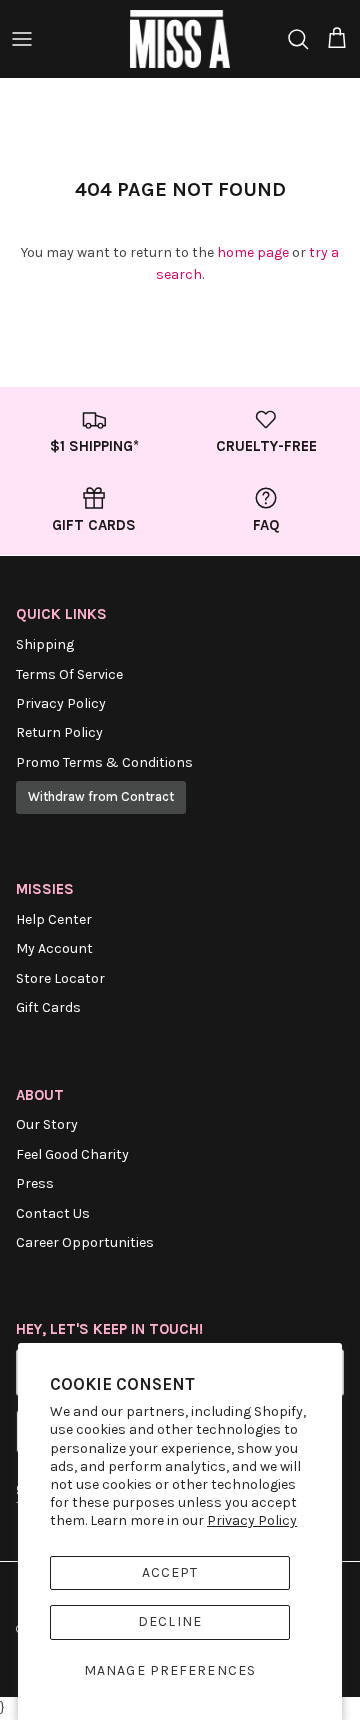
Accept (170, 1572)
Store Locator (60, 978)
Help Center (54, 919)
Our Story (47, 1124)
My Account (54, 948)
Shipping (45, 644)
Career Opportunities (85, 1242)
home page (253, 252)
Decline (170, 1621)
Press (35, 1183)
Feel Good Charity (72, 1154)
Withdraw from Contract (101, 796)
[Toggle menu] (22, 39)
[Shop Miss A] (180, 39)
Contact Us (53, 1213)
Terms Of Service (69, 674)
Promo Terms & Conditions (104, 762)
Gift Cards (48, 1007)
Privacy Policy (252, 1520)
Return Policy (59, 732)
